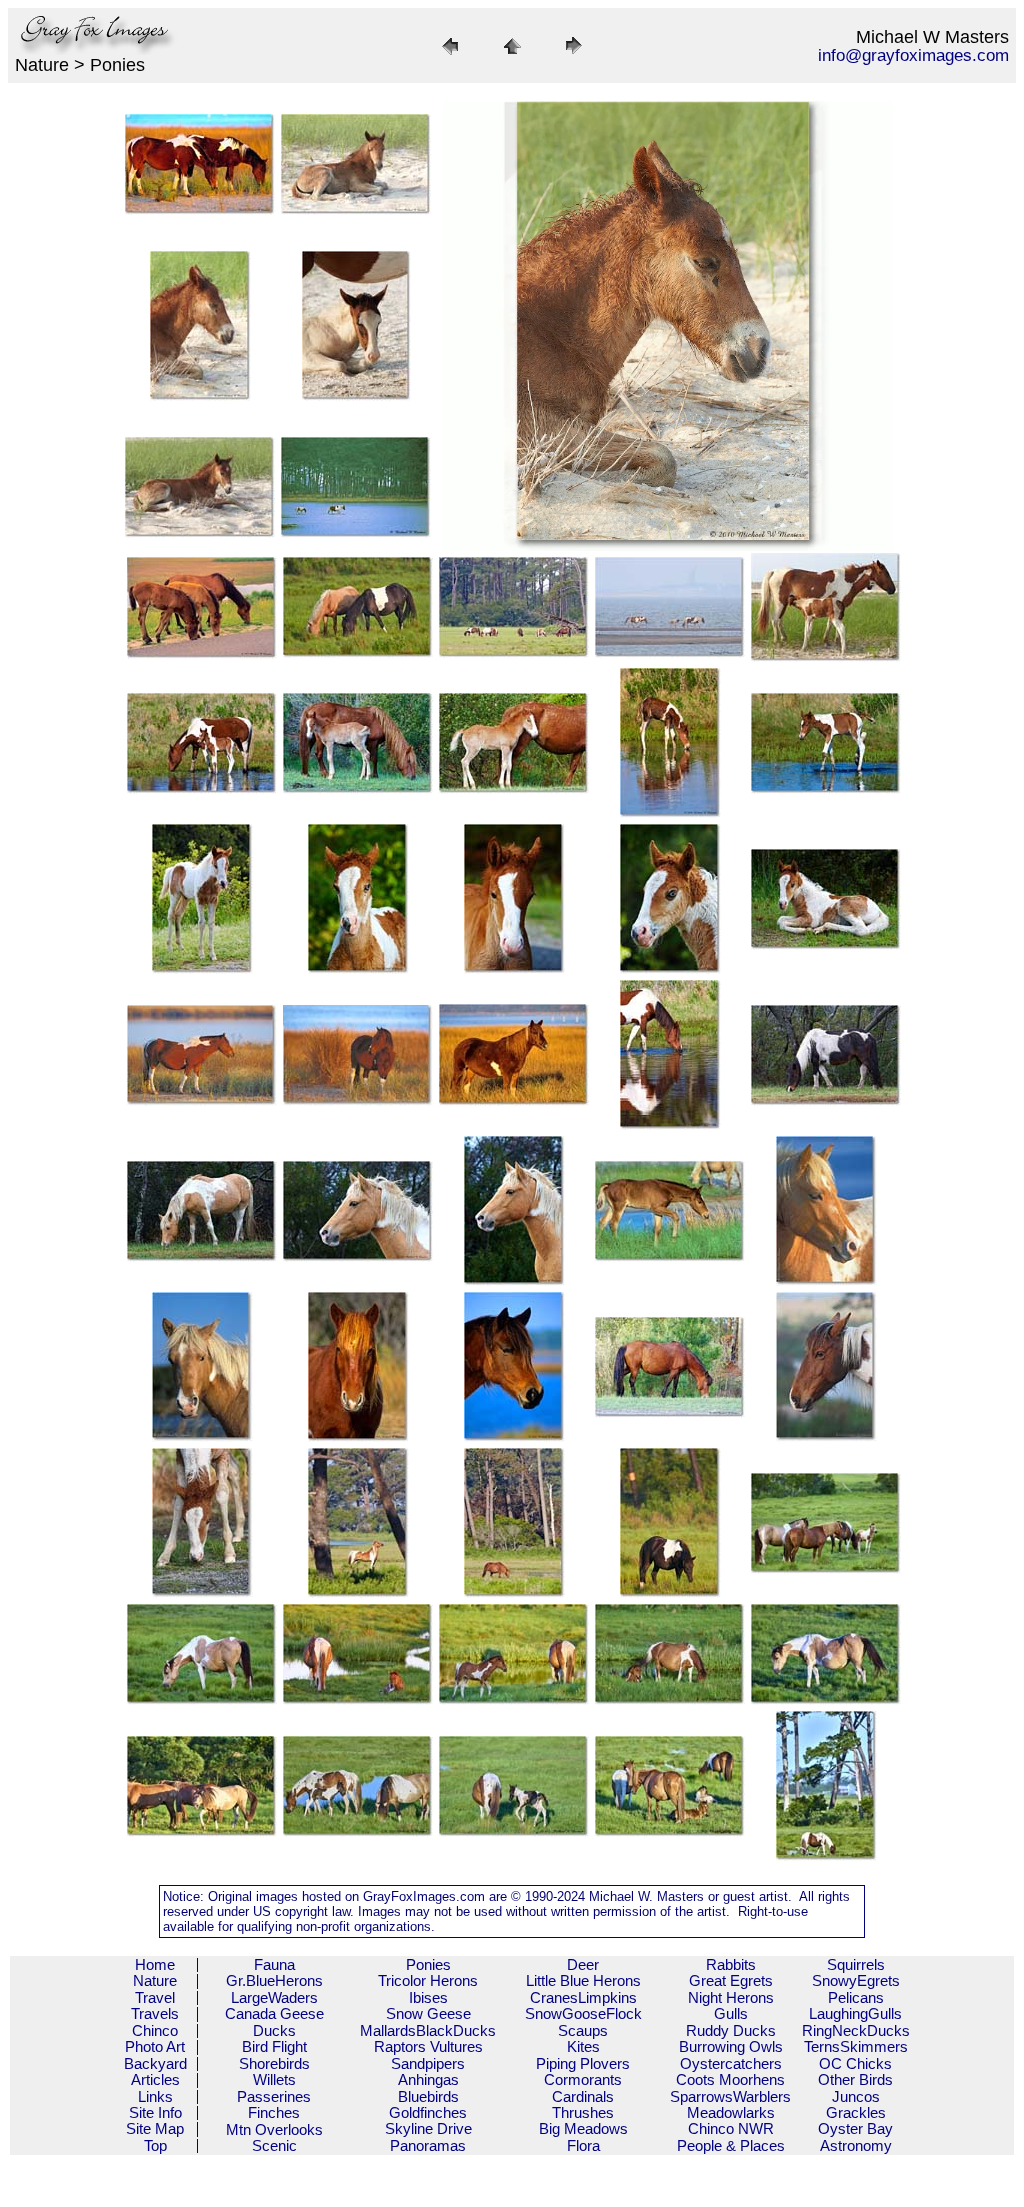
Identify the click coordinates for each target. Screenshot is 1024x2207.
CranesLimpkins (583, 1997)
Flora (583, 2145)
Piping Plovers (583, 2063)
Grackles (856, 2112)
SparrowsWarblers (730, 2096)
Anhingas (428, 2079)
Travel (155, 1997)
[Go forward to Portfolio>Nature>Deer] (574, 55)
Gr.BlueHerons (274, 1980)
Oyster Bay (855, 2128)
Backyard (155, 2063)
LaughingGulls (855, 2013)
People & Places (731, 2145)
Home (155, 1964)
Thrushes (583, 2112)
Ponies (428, 1964)
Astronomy (856, 2145)
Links (155, 2096)
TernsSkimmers (856, 2046)
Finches (274, 2112)
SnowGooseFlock (583, 2013)
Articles (155, 2079)
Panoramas (428, 2145)
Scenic (274, 2145)
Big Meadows (583, 2128)
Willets (274, 2079)
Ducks (274, 2030)
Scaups (583, 2030)
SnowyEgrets (856, 1980)
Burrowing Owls (731, 2046)
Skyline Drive (428, 2128)
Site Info (155, 2112)
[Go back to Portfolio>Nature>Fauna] (450, 55)
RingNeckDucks (856, 2030)
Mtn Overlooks (274, 2129)
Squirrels (856, 1964)
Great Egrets (731, 1980)
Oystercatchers (731, 2063)
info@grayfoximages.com (913, 55)
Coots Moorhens (730, 2079)
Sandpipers (428, 2063)
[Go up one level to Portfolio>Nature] (512, 55)
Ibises (428, 1997)
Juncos (856, 2096)
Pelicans (856, 1997)
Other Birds (855, 2079)
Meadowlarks (731, 2112)
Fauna (274, 1964)
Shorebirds (274, 2063)
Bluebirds (428, 2096)
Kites (583, 2046)
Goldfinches (428, 2112)
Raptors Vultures (428, 2046)
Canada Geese (274, 2013)
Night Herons (731, 1997)
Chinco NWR (731, 2128)
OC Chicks (855, 2063)
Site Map (155, 2128)
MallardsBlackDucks (428, 2030)
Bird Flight (274, 2046)
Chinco (155, 2030)
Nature (155, 1980)
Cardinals (583, 2096)
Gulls (731, 2013)
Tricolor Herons (428, 1980)
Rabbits (731, 1964)
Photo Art (155, 2046)
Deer (583, 1964)
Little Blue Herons (583, 1980)
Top (155, 2145)
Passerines (274, 2096)
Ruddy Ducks (731, 2030)
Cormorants (583, 2079)
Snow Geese (428, 2013)
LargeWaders (274, 1997)
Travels (155, 2013)
